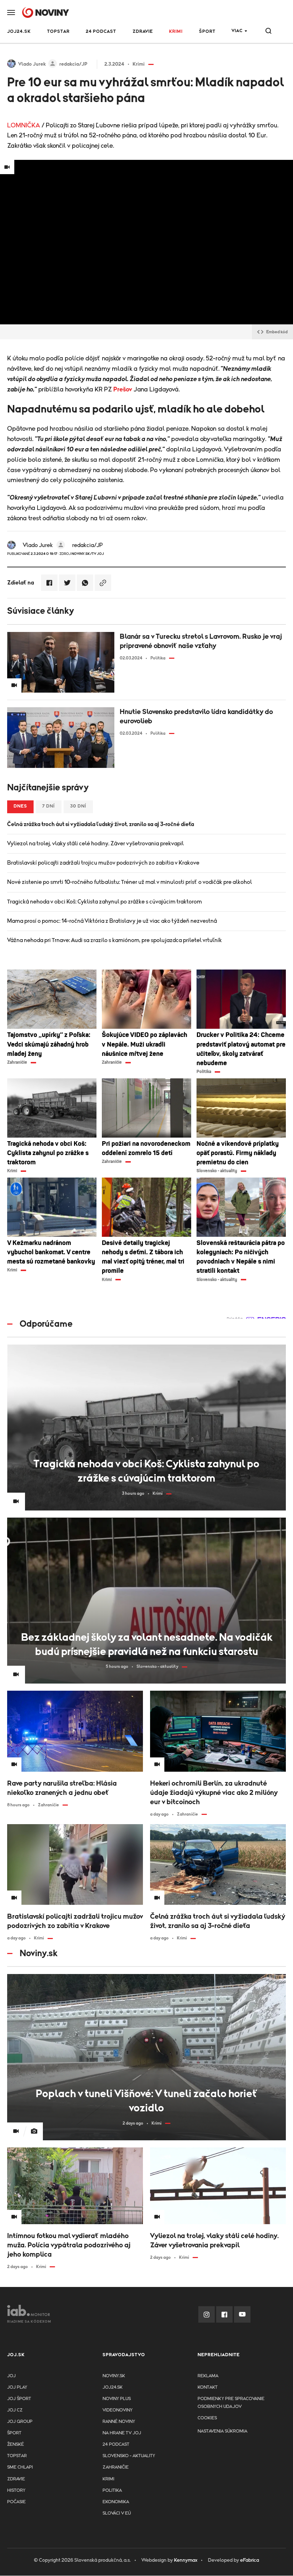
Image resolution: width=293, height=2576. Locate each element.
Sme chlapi (20, 2467)
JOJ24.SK (19, 32)
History (16, 2491)
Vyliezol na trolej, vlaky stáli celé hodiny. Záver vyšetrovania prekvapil (95, 844)
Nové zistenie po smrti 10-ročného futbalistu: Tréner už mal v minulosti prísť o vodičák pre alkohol (130, 882)
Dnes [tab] (20, 806)
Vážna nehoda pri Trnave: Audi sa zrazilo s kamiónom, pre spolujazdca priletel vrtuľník (115, 940)
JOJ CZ (15, 2410)
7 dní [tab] (49, 806)
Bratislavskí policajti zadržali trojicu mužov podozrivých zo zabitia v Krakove (103, 863)
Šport (207, 32)
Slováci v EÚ (117, 2513)
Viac (237, 31)
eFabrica (250, 2560)
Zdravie (143, 32)
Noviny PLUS (117, 2399)
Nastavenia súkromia (222, 2431)
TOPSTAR (58, 32)
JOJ (11, 2376)
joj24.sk (113, 2387)
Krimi (176, 32)
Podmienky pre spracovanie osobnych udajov (231, 2403)
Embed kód (277, 332)
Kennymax (186, 2560)
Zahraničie (116, 2467)
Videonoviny (118, 2410)
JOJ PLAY (17, 2387)
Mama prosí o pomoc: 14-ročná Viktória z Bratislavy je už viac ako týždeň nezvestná (112, 921)
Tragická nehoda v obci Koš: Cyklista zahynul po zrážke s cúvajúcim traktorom (105, 902)
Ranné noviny (119, 2422)
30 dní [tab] (78, 806)
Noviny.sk (114, 2376)
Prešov (123, 390)
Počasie (16, 2502)
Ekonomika (116, 2502)
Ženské (16, 2445)
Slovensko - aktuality (129, 2456)
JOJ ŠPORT (19, 2399)
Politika (112, 2491)
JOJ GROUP (20, 2422)
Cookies (207, 2418)
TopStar (17, 2456)
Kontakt (208, 2387)
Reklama (208, 2376)
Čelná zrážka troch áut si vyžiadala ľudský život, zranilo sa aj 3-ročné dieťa (101, 824)
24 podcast (101, 32)
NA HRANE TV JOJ (122, 2433)
